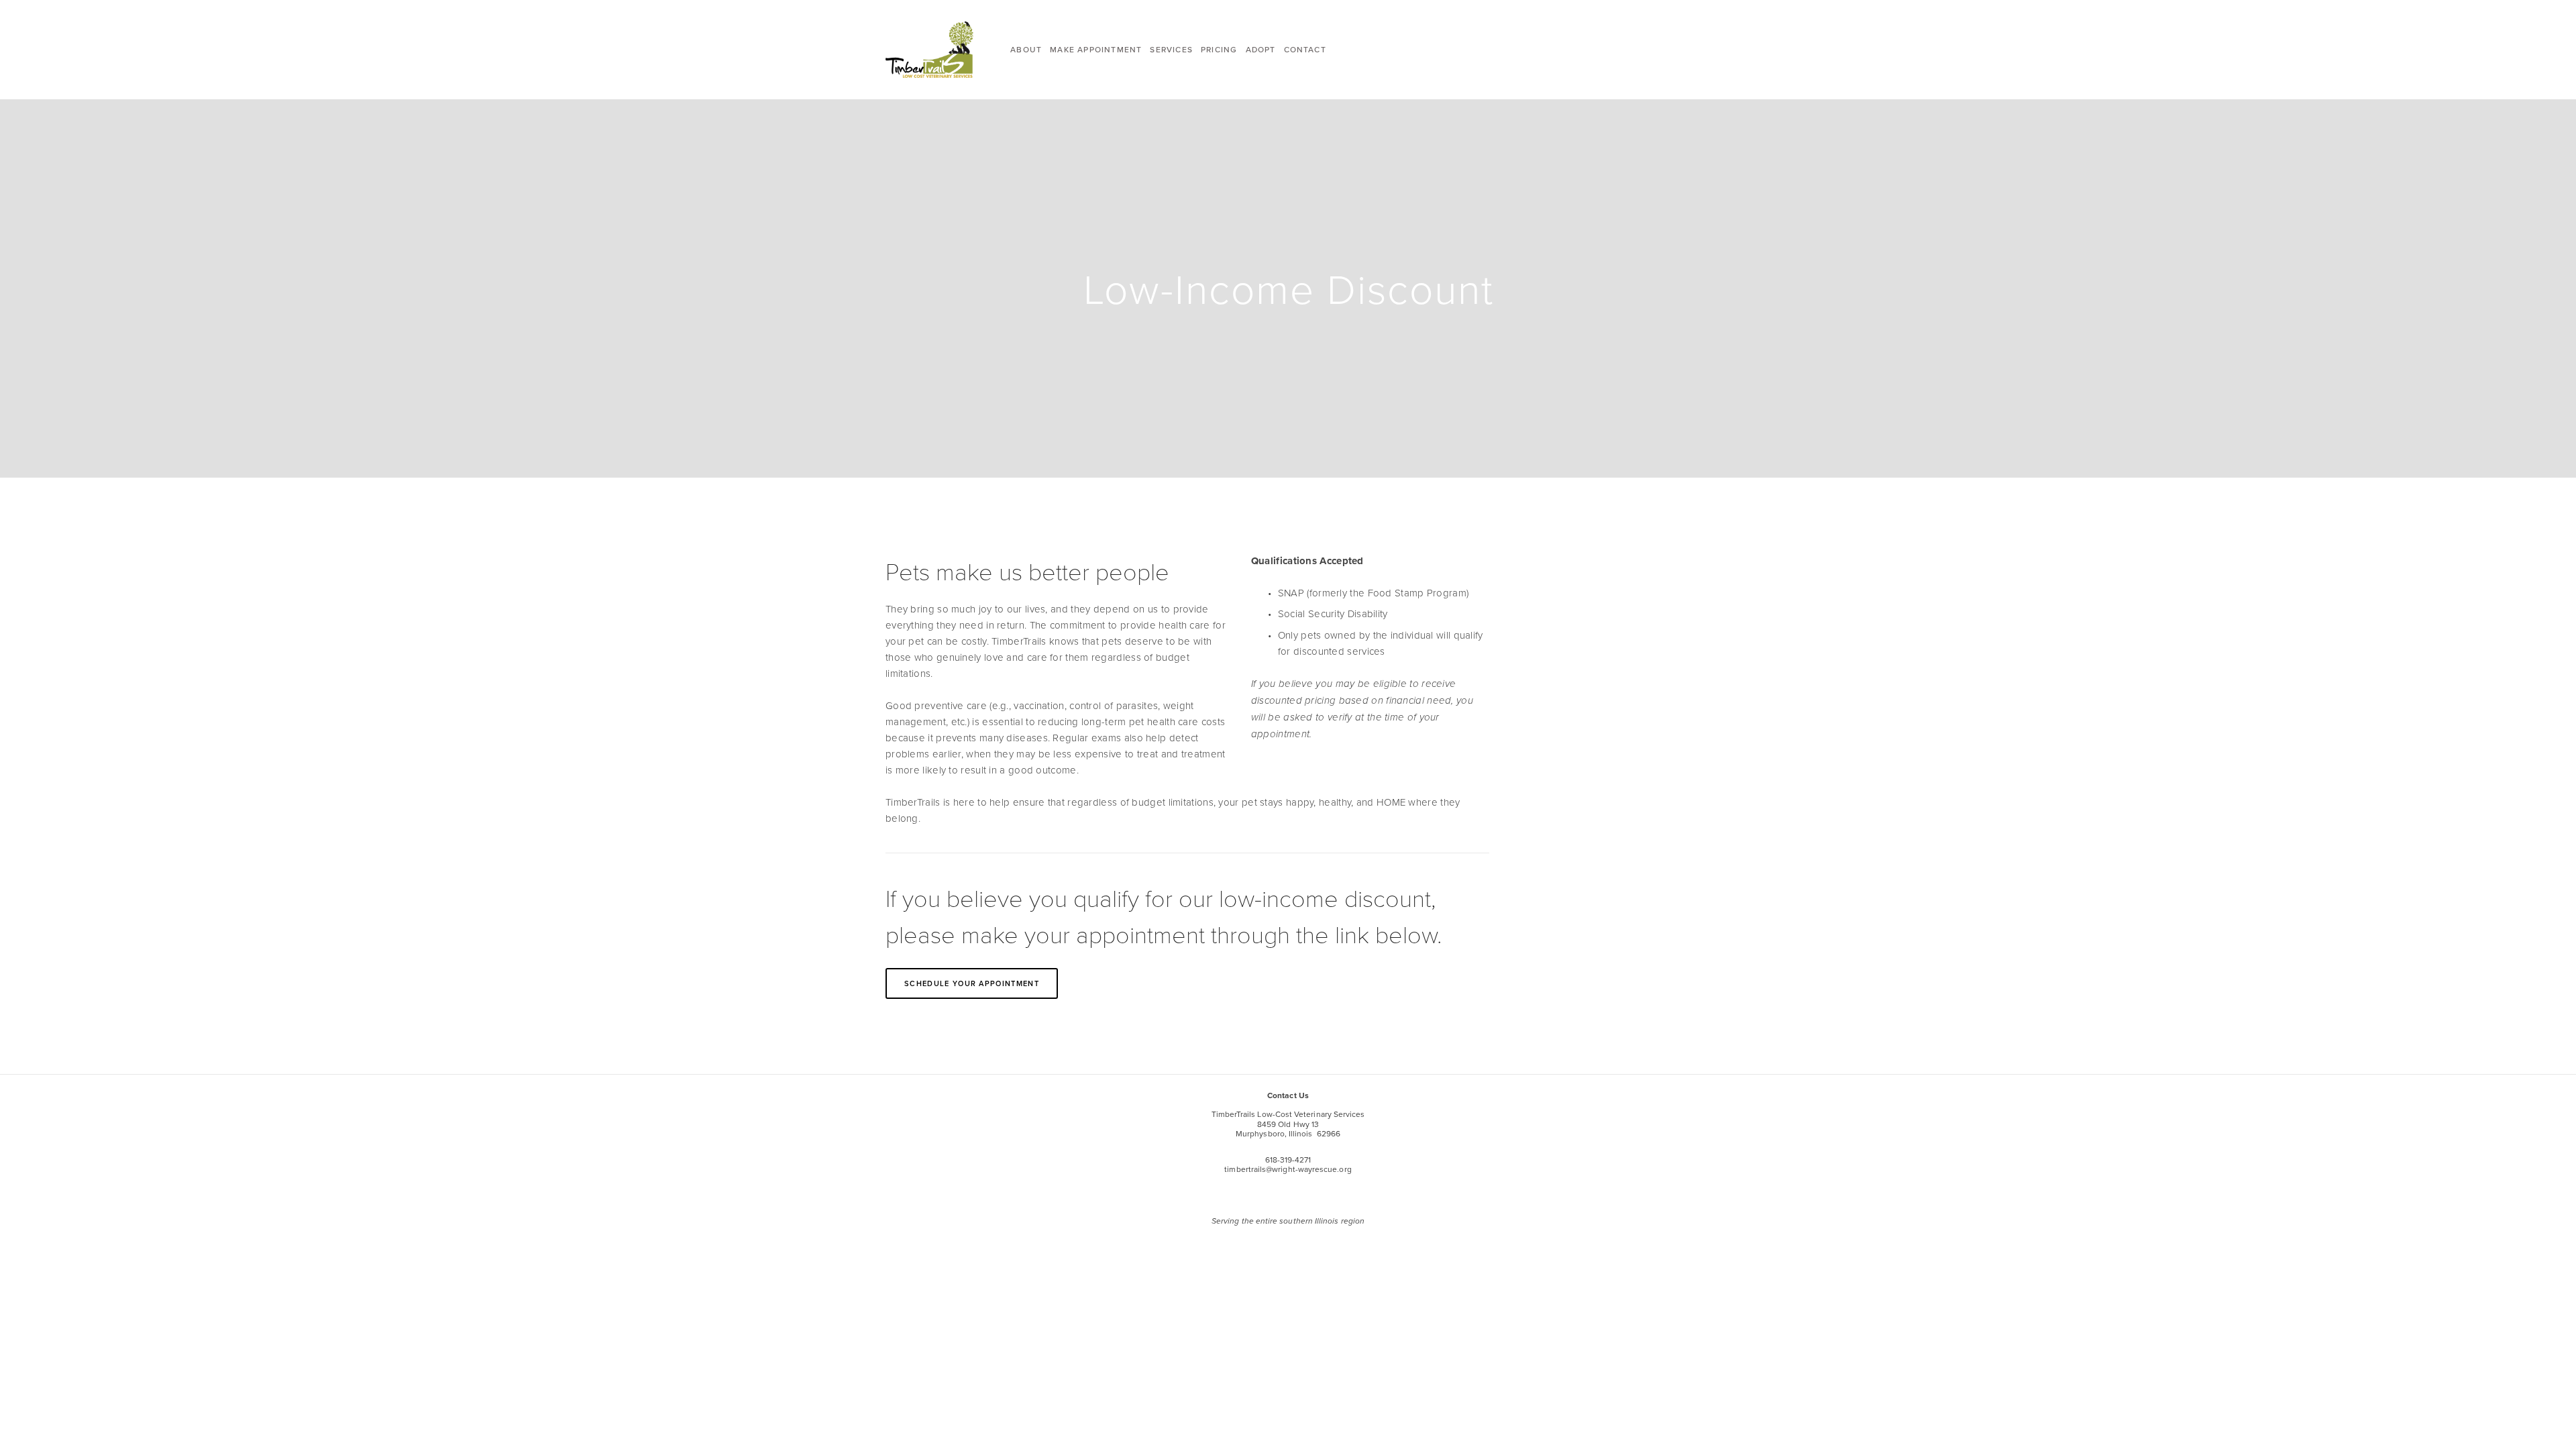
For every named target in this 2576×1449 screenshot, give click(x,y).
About (1026, 49)
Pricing (1219, 49)
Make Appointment (1096, 49)
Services (1171, 49)
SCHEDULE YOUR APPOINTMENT (972, 983)
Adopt (1261, 49)
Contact (1305, 49)
